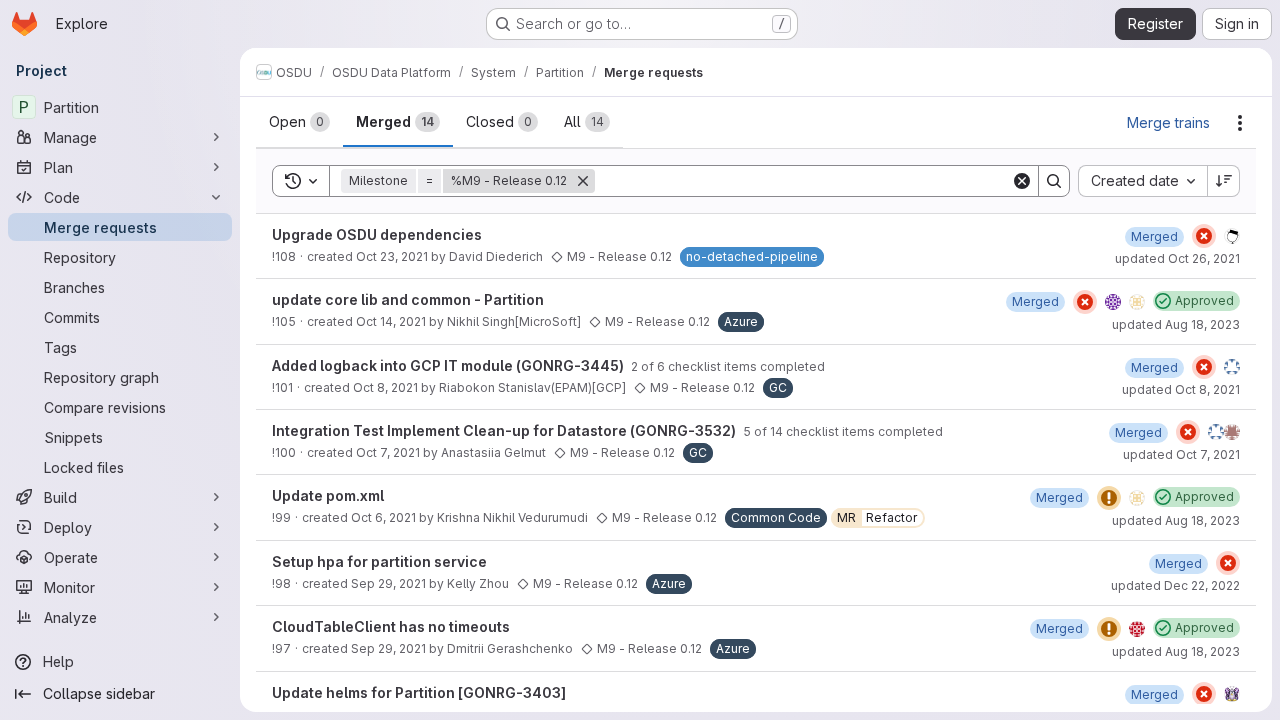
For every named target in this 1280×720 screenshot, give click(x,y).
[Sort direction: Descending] (1224, 181)
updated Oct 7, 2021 (1181, 454)
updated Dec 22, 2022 (1175, 585)
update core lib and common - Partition (408, 299)
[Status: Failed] (1204, 236)
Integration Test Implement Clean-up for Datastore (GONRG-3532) (505, 430)
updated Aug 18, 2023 (1176, 324)
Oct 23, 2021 (392, 256)
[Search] (1054, 181)
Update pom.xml (328, 495)
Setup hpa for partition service (379, 561)
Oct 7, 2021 (388, 452)
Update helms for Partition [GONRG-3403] (419, 692)
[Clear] (1022, 181)
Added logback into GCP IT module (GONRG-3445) (449, 365)
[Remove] (583, 181)
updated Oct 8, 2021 (1181, 389)
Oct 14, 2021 (391, 321)
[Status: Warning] (1109, 498)
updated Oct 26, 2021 (1177, 258)
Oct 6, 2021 (383, 517)
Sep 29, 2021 (388, 583)
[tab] (299, 122)
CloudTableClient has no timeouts (391, 626)
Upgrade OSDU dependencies (377, 234)
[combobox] (1142, 181)
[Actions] (1240, 123)
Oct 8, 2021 (385, 387)
